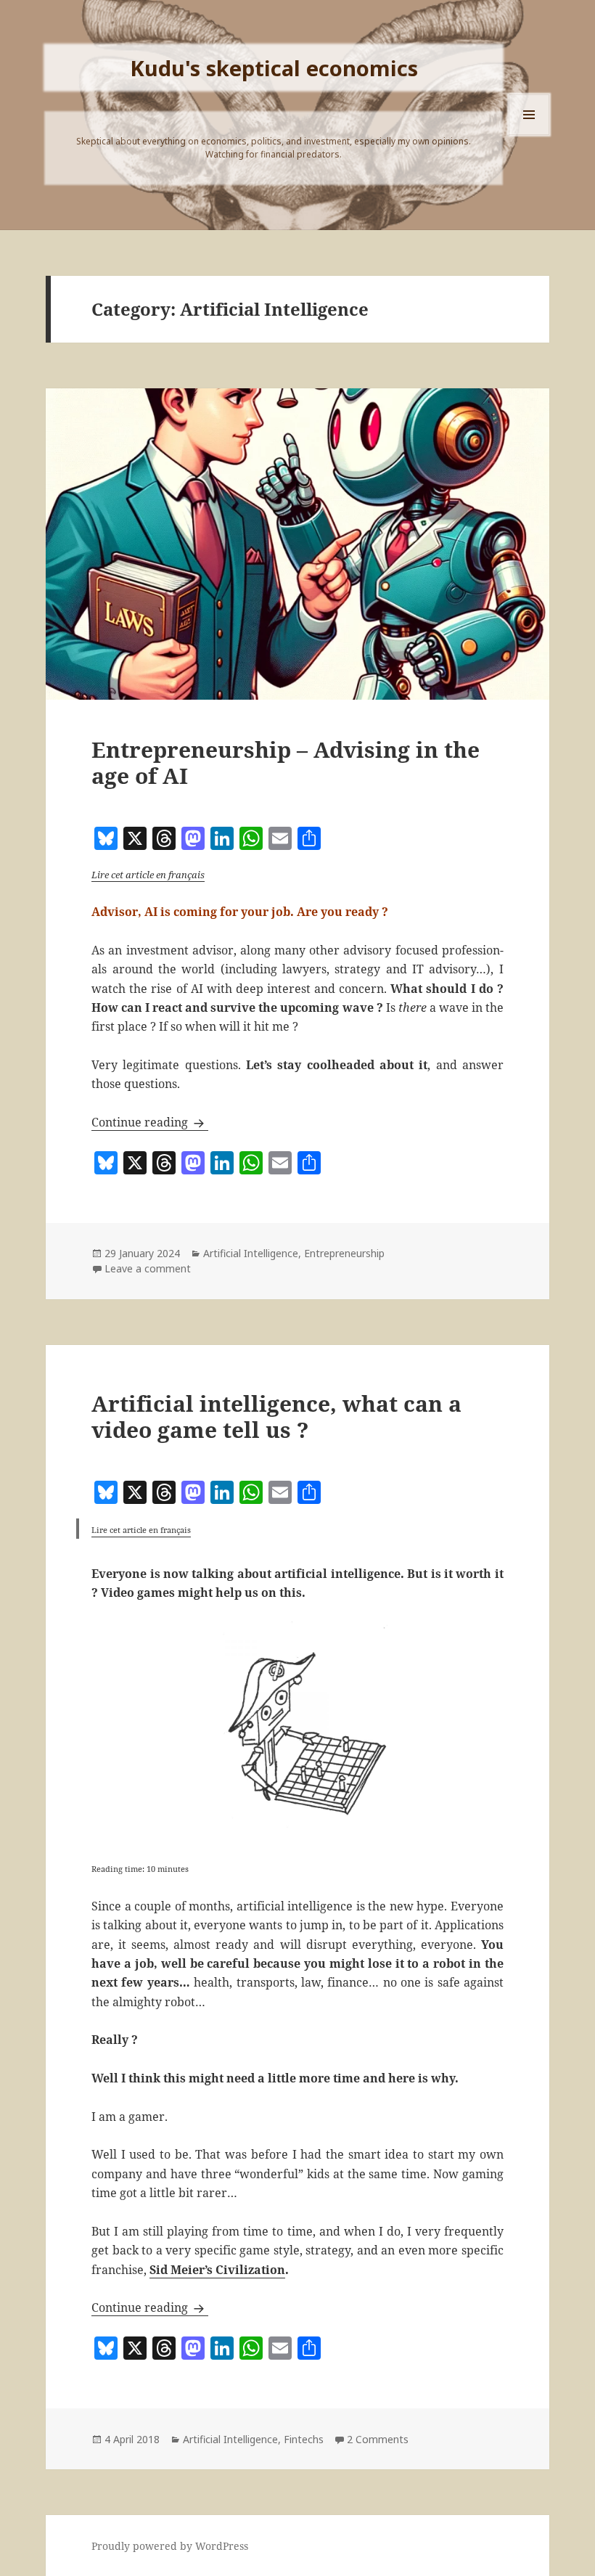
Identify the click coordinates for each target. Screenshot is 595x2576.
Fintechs (304, 2439)
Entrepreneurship (344, 1253)
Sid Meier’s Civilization (217, 2270)
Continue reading (150, 1122)
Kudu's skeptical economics (274, 68)
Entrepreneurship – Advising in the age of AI (286, 762)
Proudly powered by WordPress (170, 2546)
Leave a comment (148, 1268)
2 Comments (378, 2439)
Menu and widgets (529, 135)
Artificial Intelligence (251, 1253)
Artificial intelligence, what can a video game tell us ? (276, 1416)
